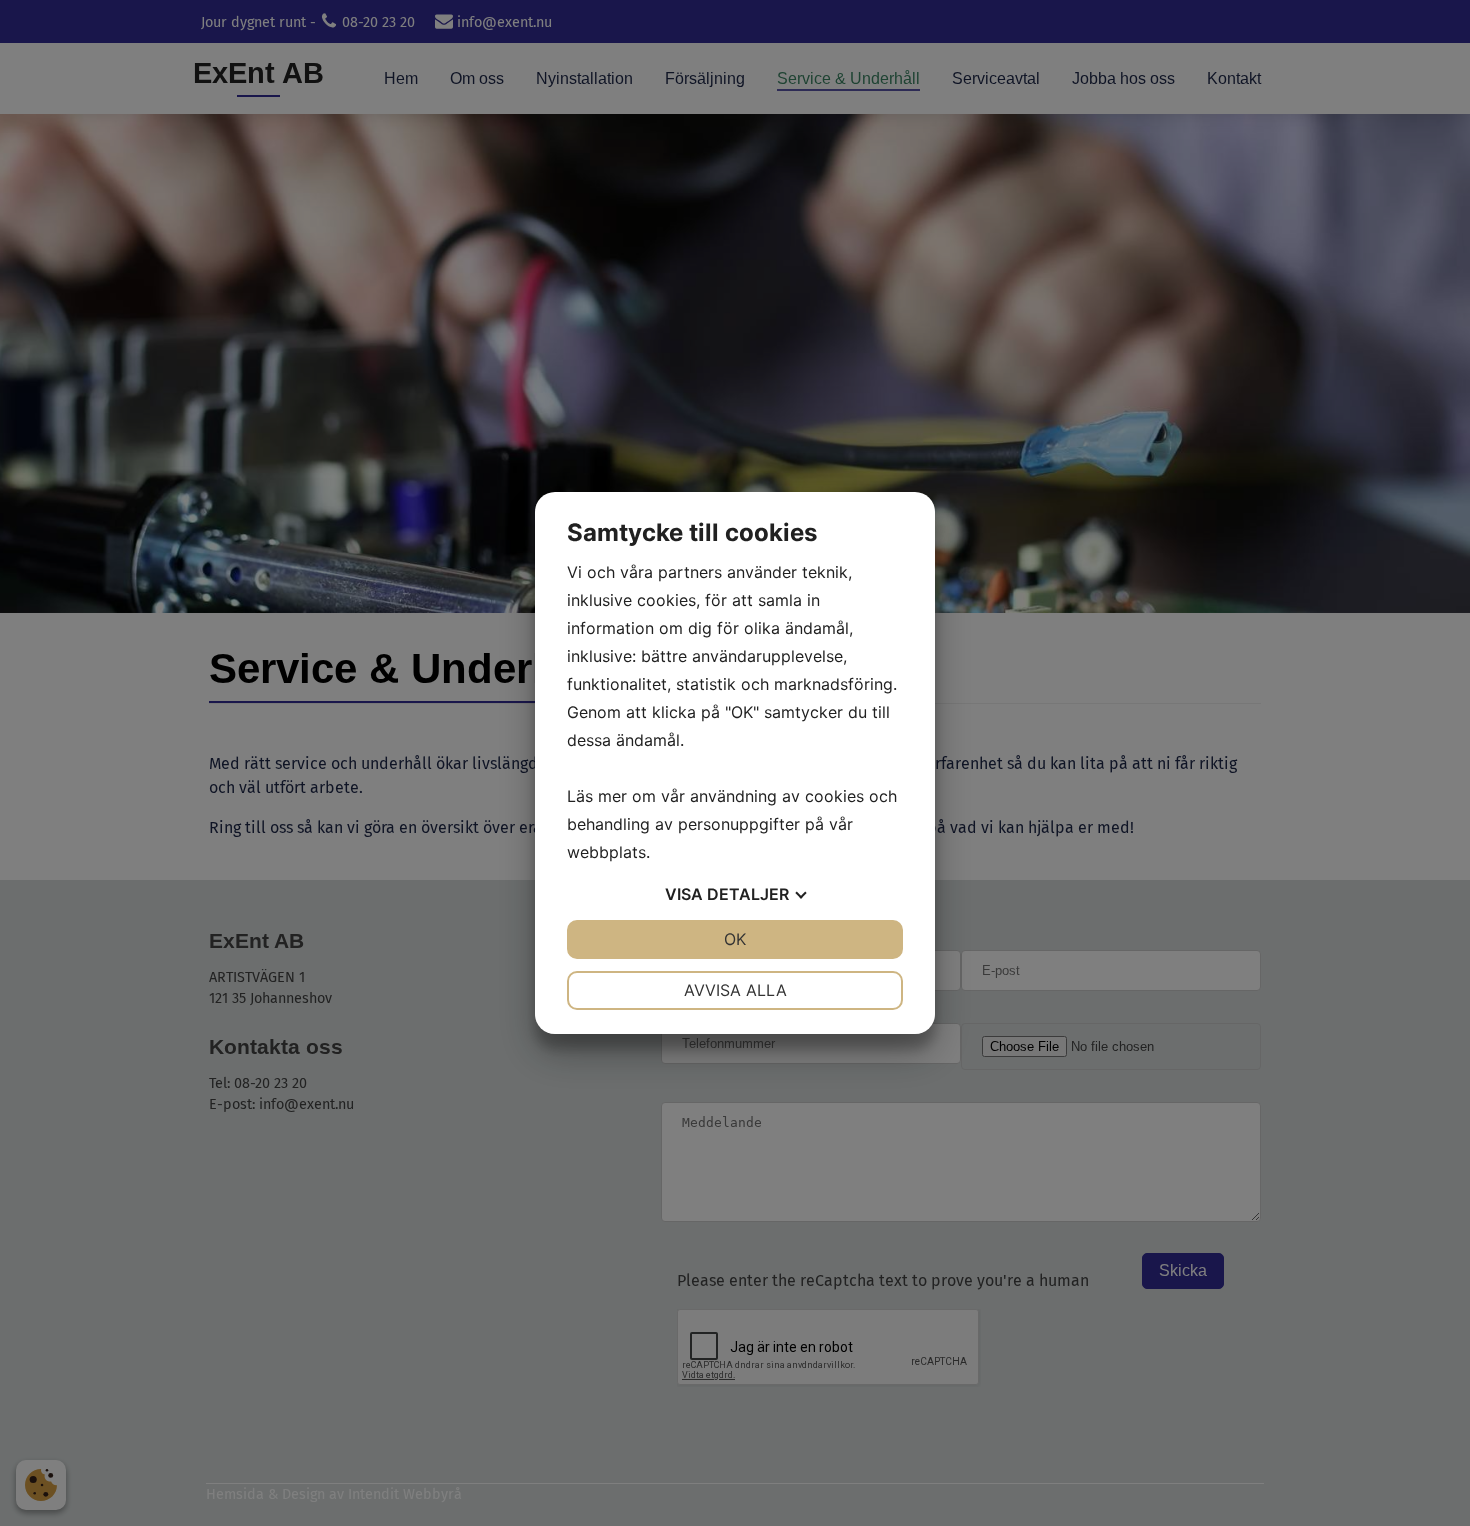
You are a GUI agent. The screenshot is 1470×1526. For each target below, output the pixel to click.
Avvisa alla (735, 990)
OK (735, 939)
